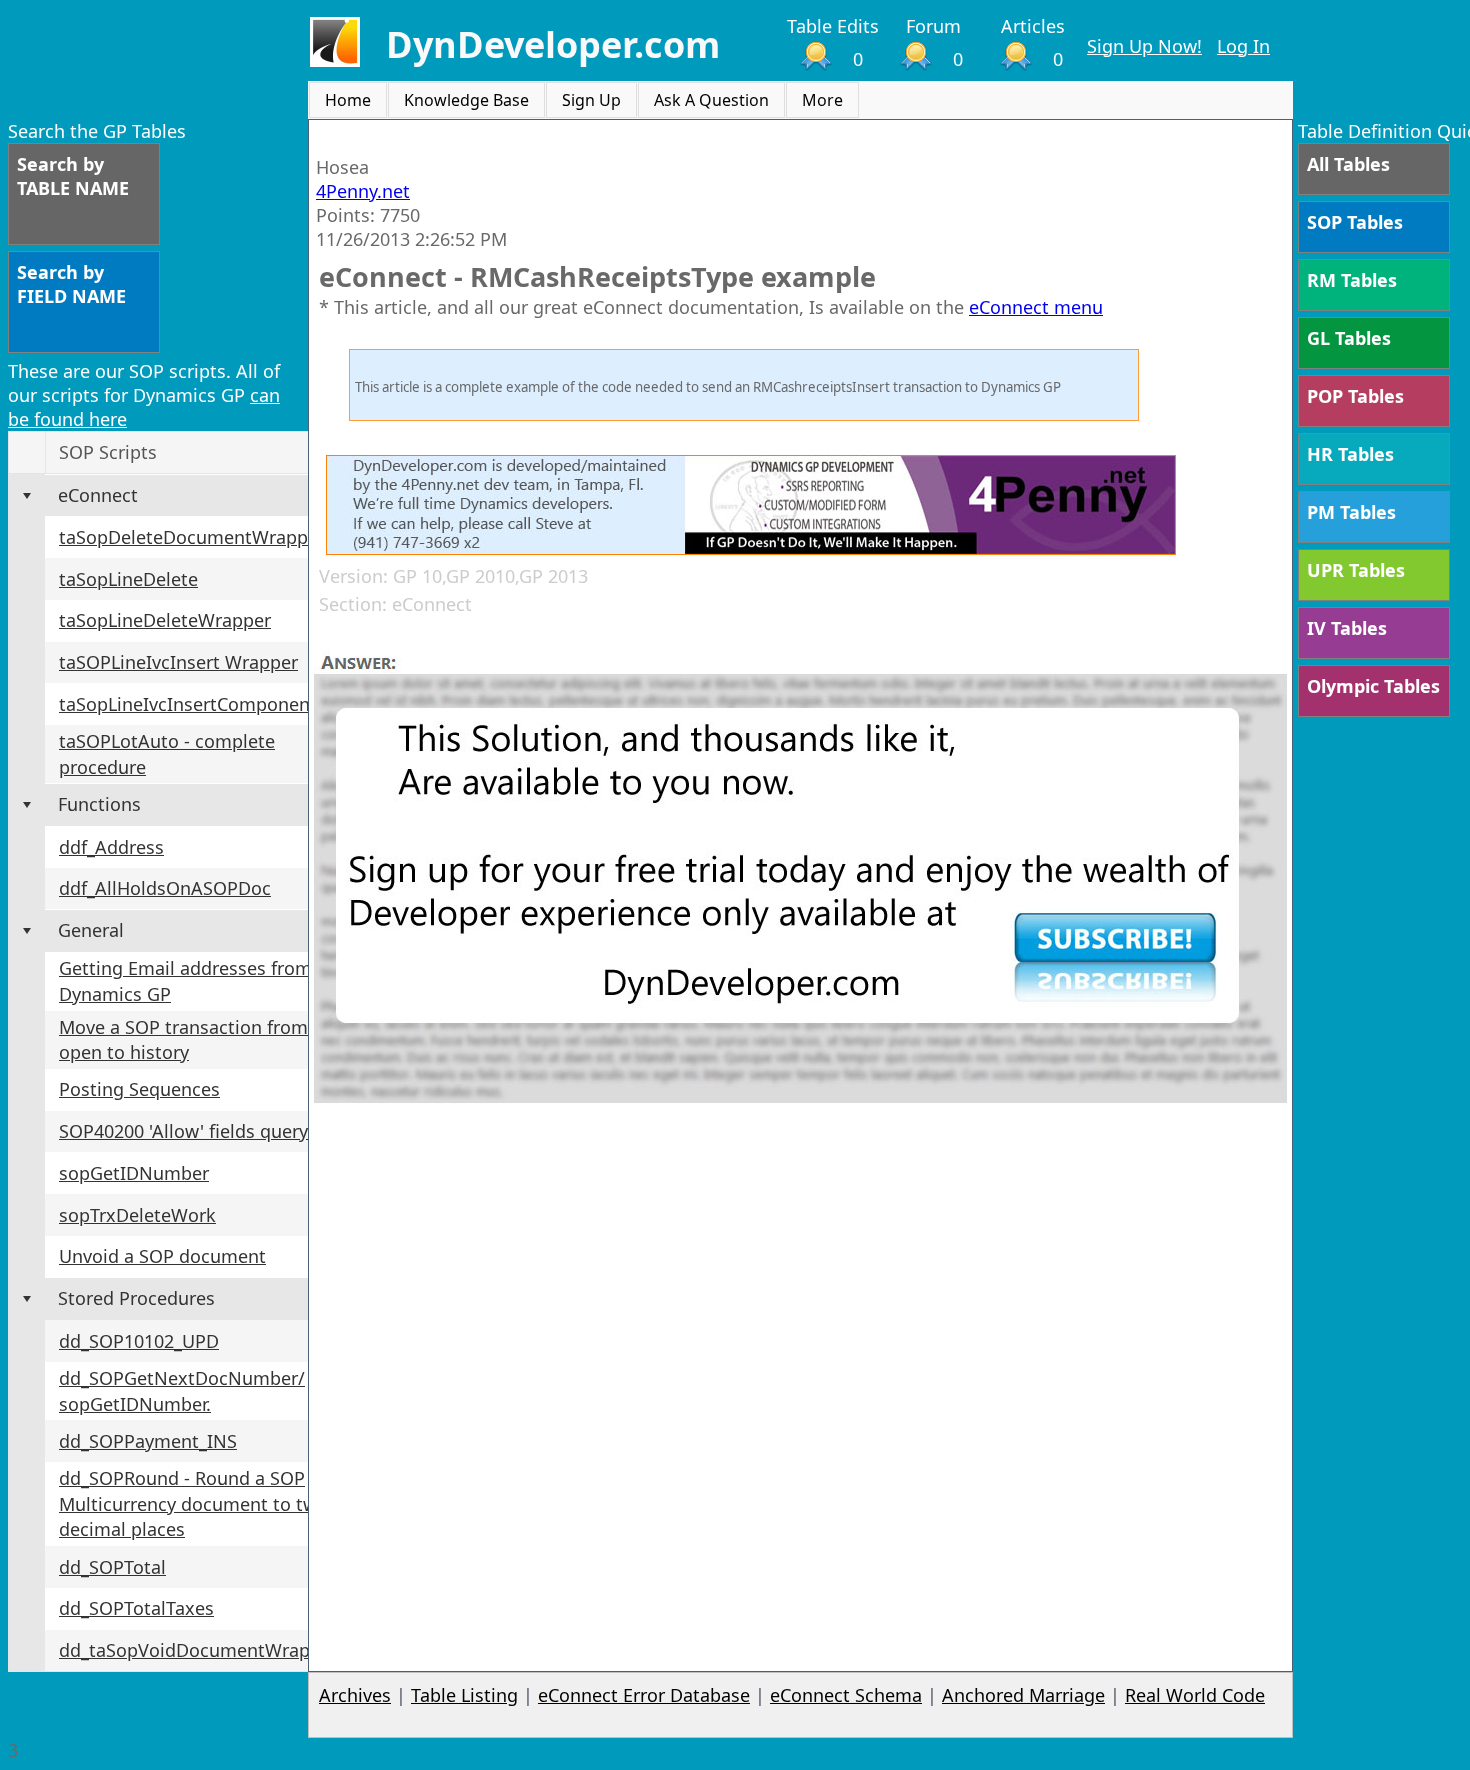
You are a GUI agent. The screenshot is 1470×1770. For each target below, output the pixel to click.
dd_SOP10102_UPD (139, 1341)
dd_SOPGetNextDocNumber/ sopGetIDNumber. (182, 1391)
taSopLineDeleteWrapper (165, 620)
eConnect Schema (846, 1695)
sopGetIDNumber (134, 1173)
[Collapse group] (27, 496)
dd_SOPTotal (112, 1567)
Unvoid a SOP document (162, 1256)
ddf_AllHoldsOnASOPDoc (165, 888)
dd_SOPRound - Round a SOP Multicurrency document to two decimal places (193, 1503)
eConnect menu (1036, 307)
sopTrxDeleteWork (137, 1215)
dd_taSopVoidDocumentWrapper (198, 1650)
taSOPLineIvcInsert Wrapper (178, 662)
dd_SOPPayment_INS (148, 1441)
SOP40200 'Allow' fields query (183, 1131)
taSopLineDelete (128, 579)
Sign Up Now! (1144, 46)
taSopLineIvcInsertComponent (188, 704)
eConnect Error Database (644, 1695)
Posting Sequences (139, 1089)
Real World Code (1195, 1695)
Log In (1243, 46)
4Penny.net (363, 191)
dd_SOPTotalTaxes (136, 1608)
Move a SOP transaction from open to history (183, 1040)
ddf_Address (111, 847)
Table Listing (464, 1695)
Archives (355, 1695)
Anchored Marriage (1023, 1695)
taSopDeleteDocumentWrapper (192, 537)
